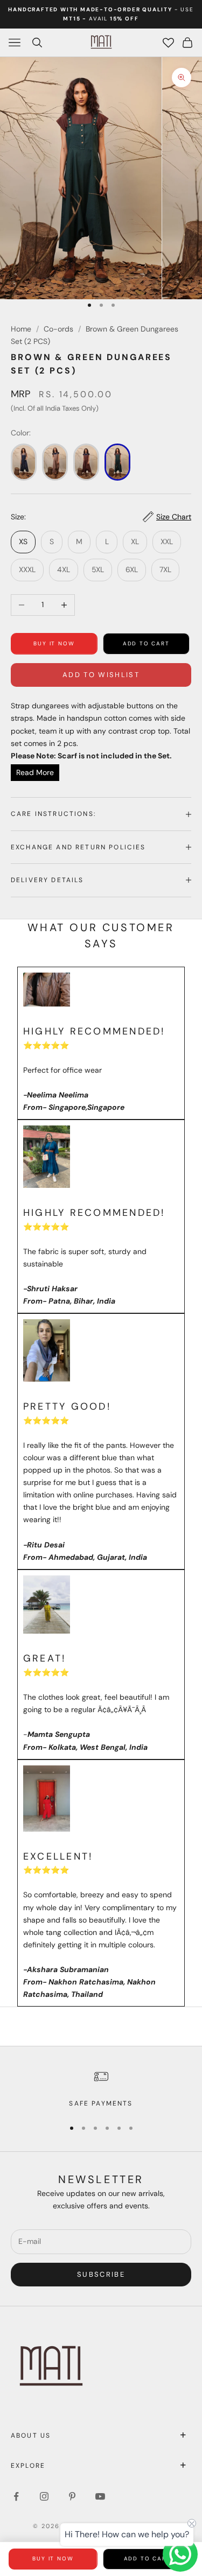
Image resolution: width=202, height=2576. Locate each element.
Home (21, 329)
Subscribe (101, 2274)
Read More (35, 772)
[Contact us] (180, 2554)
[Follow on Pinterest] (72, 2496)
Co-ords (58, 329)
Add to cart (146, 643)
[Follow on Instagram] (44, 2496)
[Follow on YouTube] (100, 2496)
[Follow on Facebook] (16, 2496)
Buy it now (54, 643)
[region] (101, 2088)
